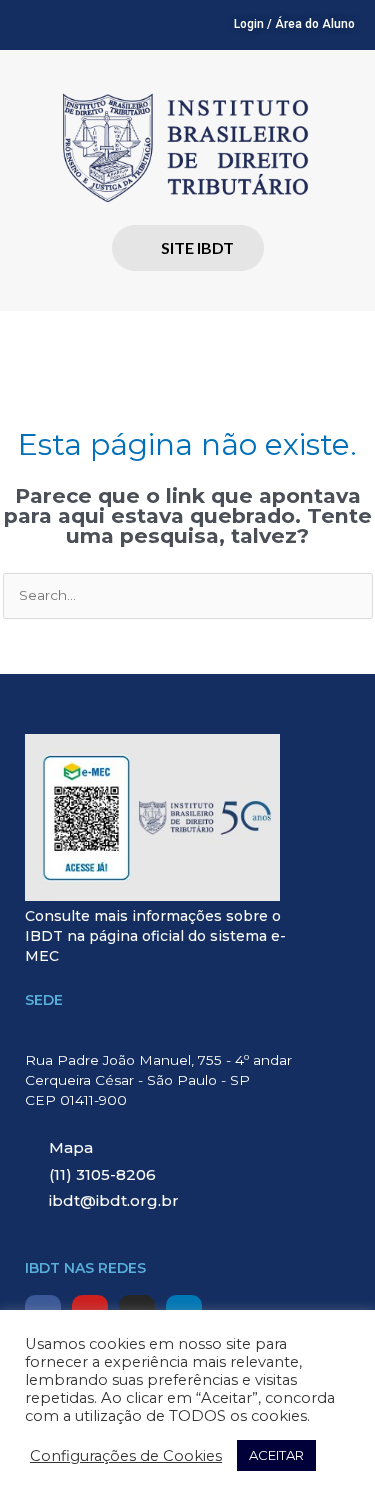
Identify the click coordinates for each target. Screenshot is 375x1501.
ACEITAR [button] (276, 1455)
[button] (187, 339)
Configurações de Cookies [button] (126, 1456)
